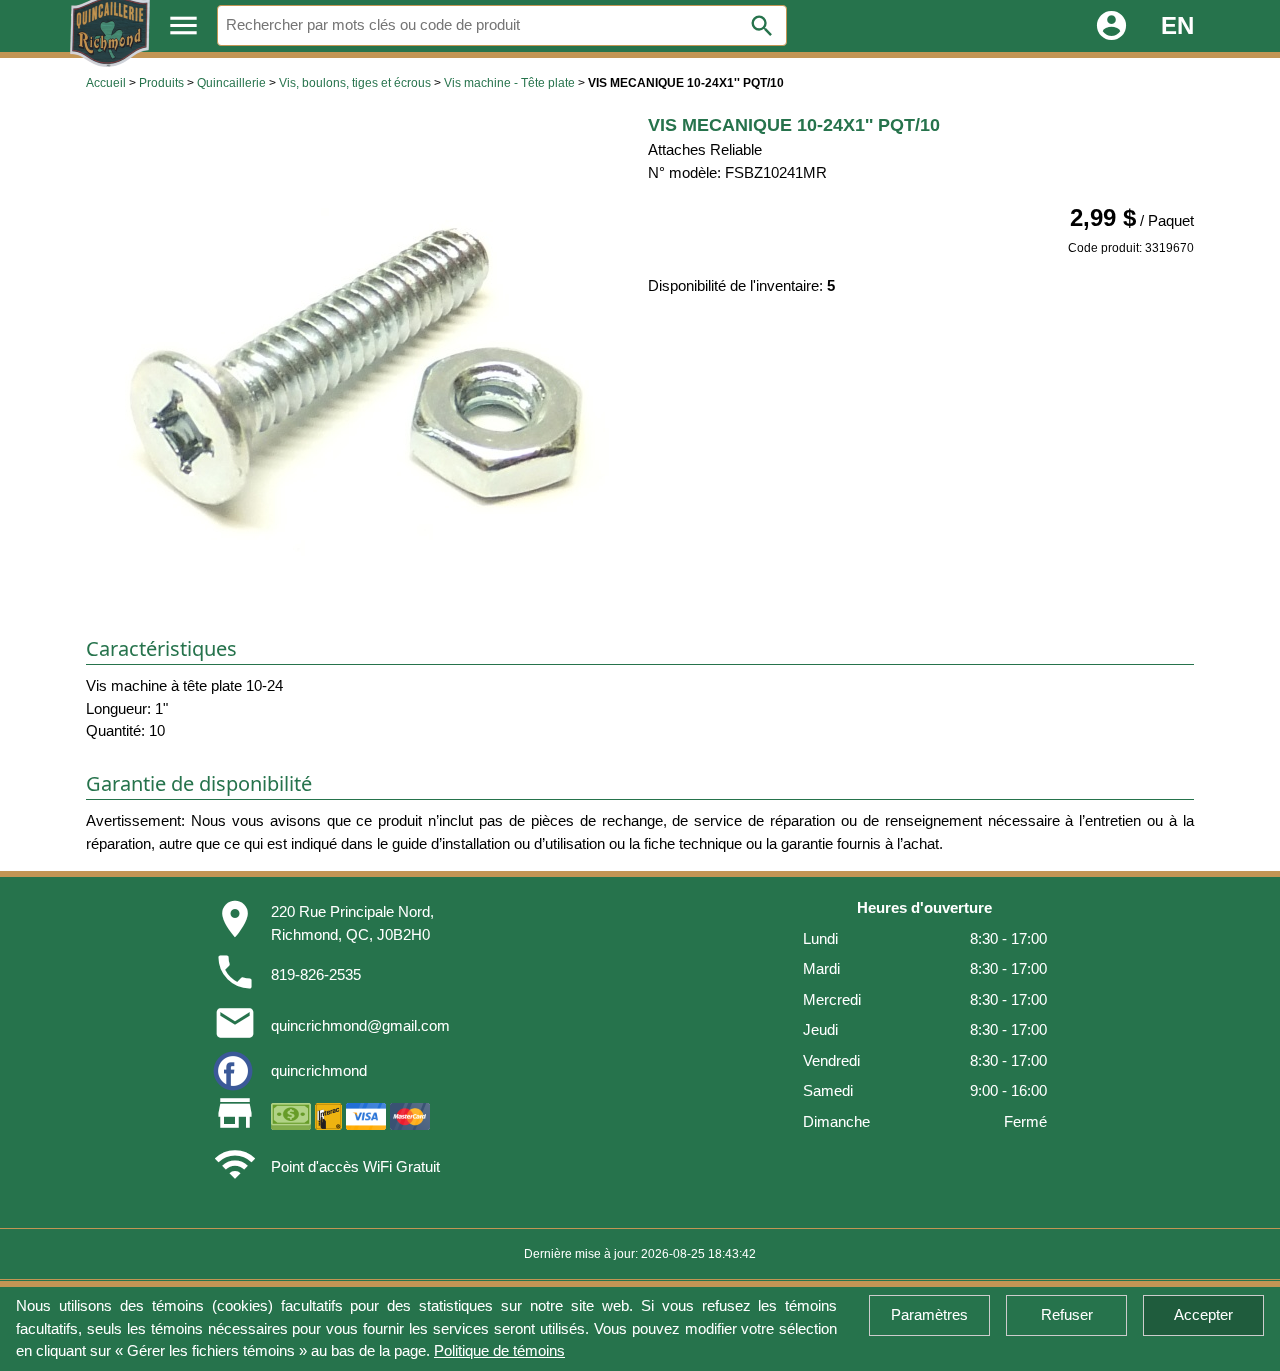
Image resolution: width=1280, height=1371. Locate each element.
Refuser (1067, 1314)
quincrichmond (319, 1070)
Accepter (1203, 1314)
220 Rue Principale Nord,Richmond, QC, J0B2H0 (352, 923)
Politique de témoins (499, 1350)
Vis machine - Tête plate (509, 83)
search (762, 26)
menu (183, 25)
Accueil (106, 83)
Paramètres (929, 1314)
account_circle (1111, 25)
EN (1177, 25)
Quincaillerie (231, 83)
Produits (161, 83)
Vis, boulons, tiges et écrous (355, 83)
